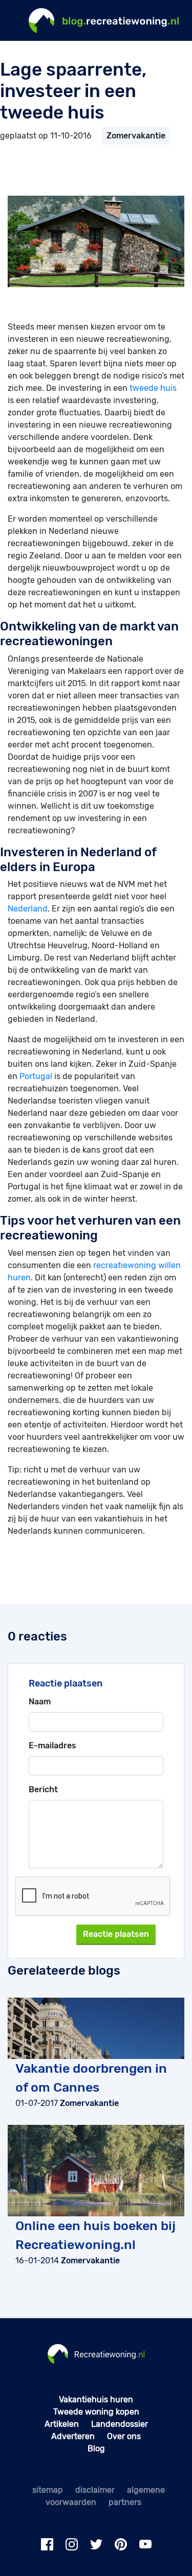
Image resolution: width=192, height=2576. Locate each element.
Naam (40, 1702)
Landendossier (120, 2424)
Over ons (124, 2436)
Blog (96, 2449)
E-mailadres (52, 1746)
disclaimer (95, 2490)
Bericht (43, 1789)
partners (125, 2502)
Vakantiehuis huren (96, 2399)
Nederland (28, 909)
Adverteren (73, 2436)
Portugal (36, 1076)
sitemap (48, 2490)
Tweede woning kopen (96, 2412)
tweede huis (153, 388)
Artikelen (62, 2424)
